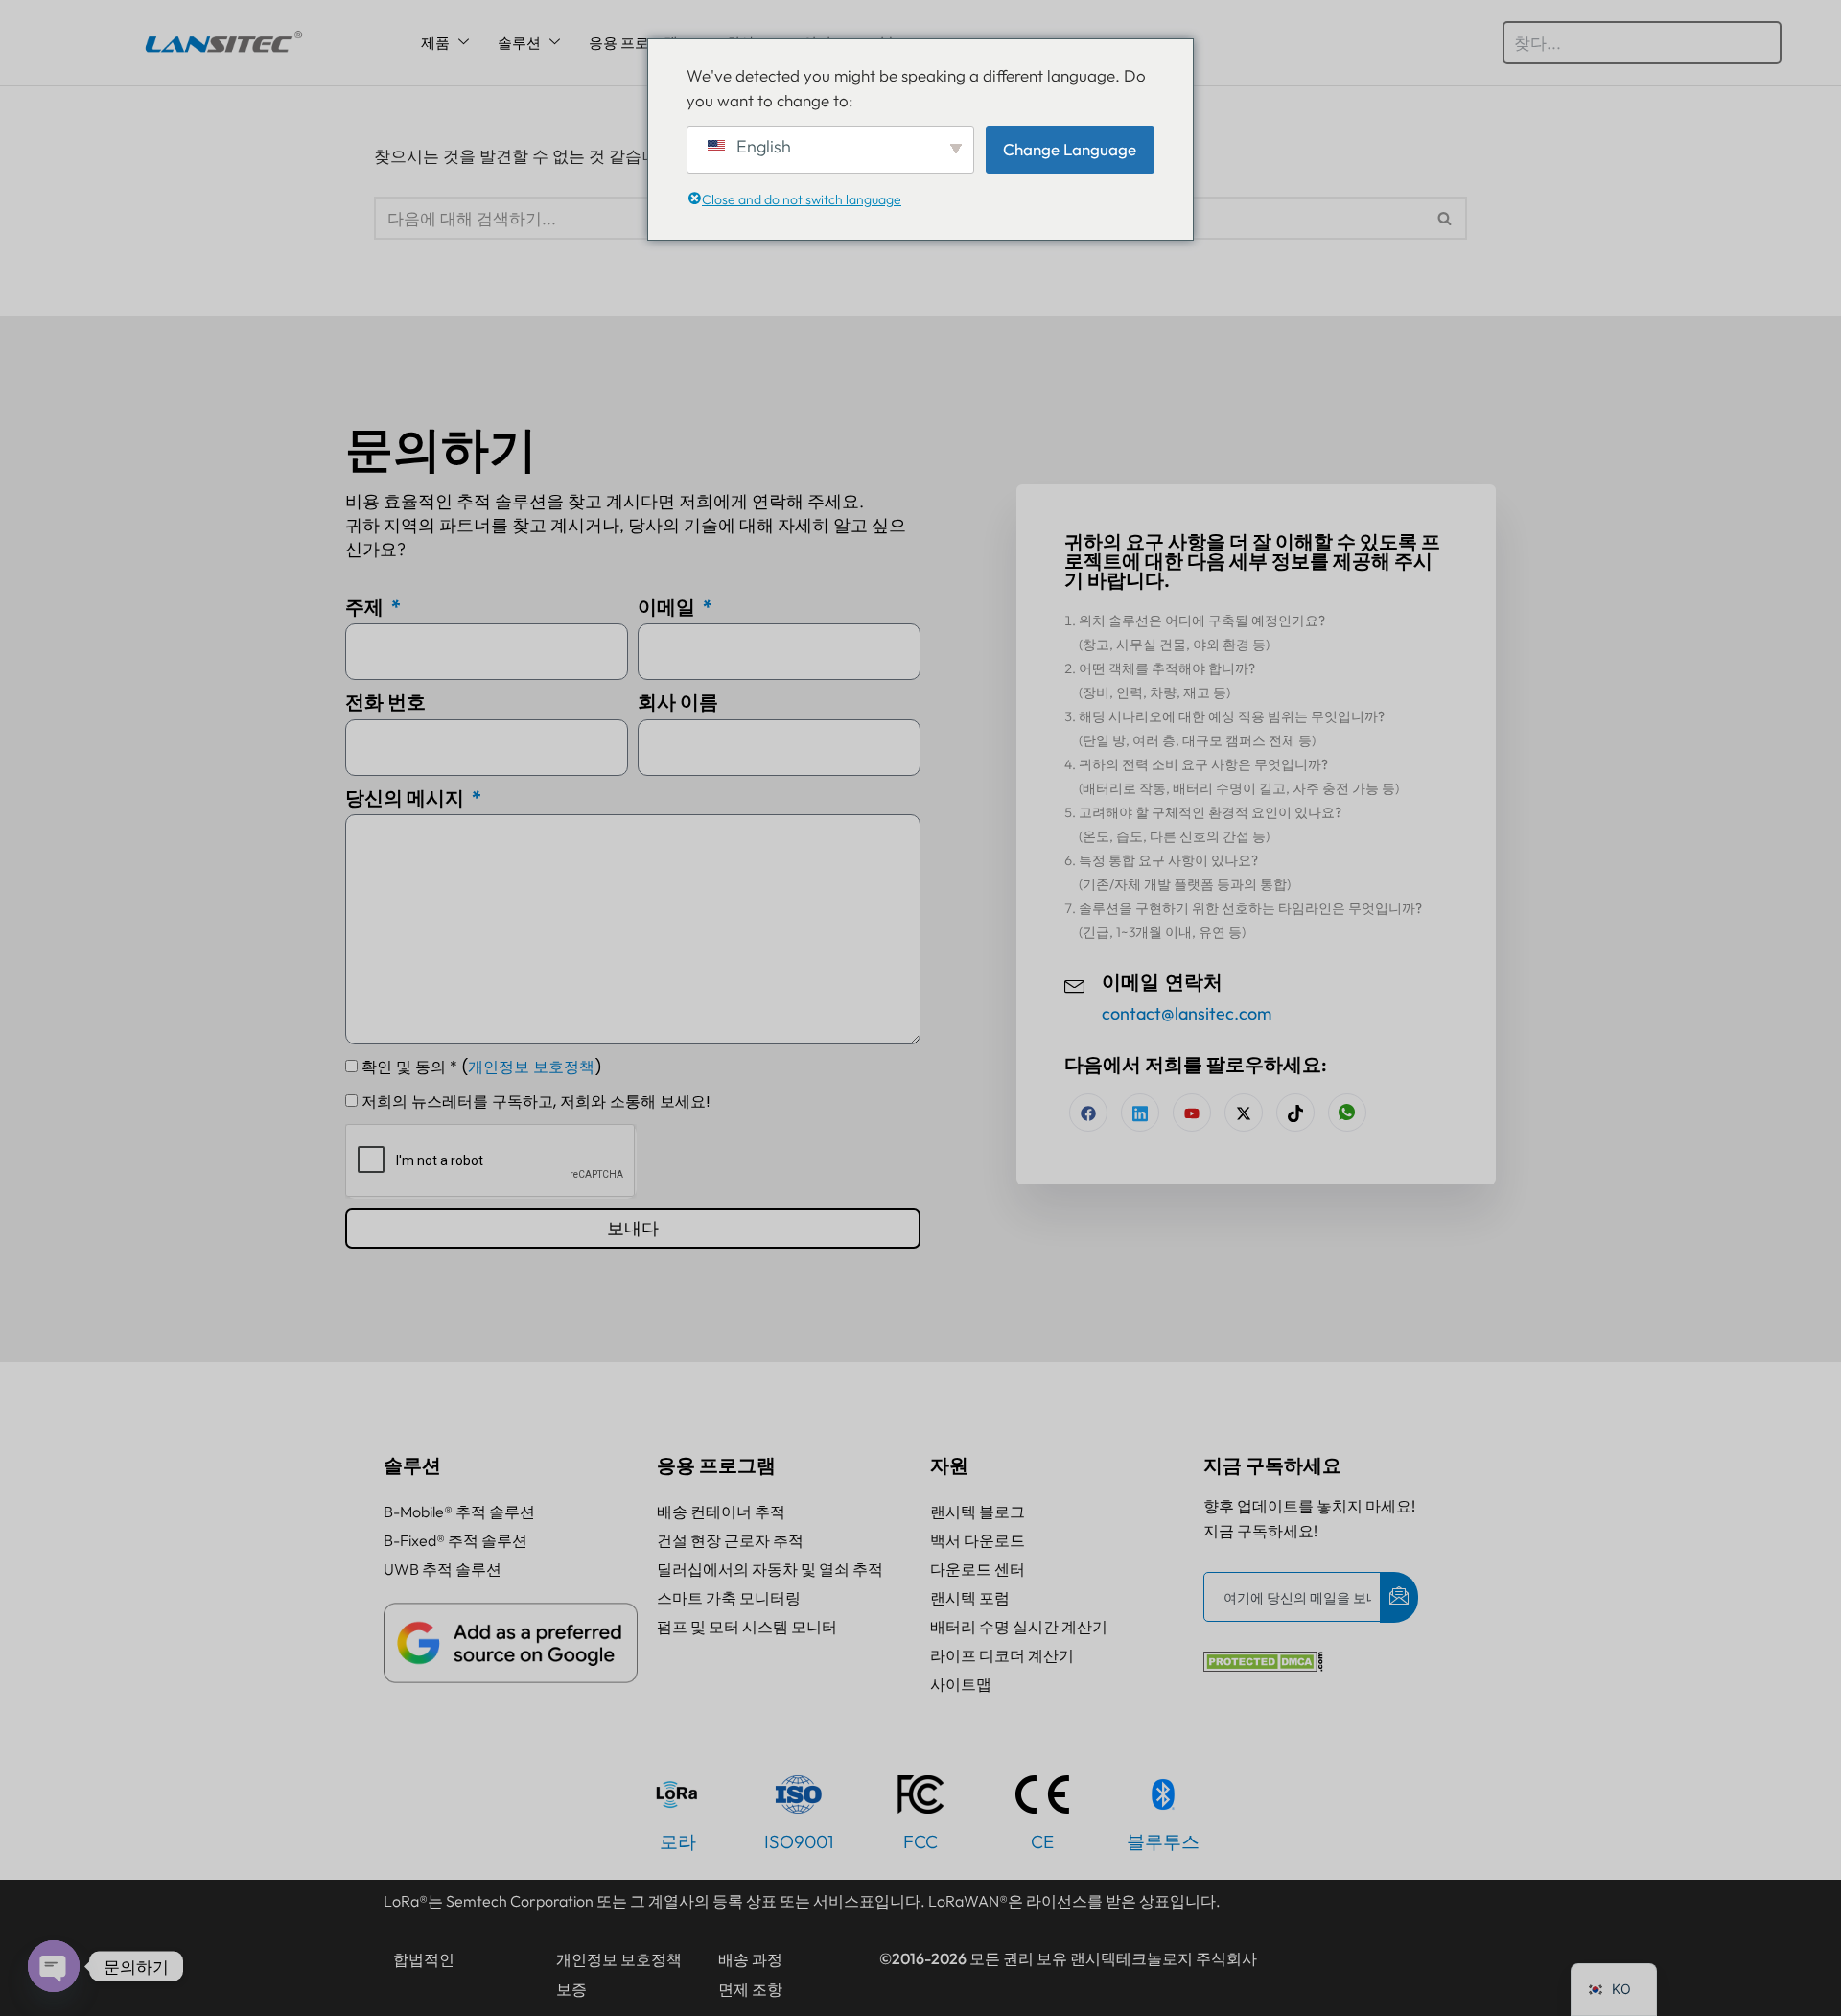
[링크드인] (1140, 1113)
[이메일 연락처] (1075, 984)
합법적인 (424, 1959)
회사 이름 (678, 702)
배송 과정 (750, 1959)
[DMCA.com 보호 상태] (1263, 1665)
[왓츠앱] (1347, 1113)
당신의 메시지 (407, 797)
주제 (366, 607)
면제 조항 (750, 1989)
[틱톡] (1295, 1113)
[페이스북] (1088, 1113)
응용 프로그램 (633, 43)
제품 (435, 43)
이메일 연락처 (1162, 983)
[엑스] (1244, 1113)
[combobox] (1642, 43)
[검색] (1445, 218)
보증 (571, 1989)
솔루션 (519, 43)
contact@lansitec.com (1187, 1013)
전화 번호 (385, 702)
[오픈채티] (54, 1966)
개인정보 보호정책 (531, 1067)
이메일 (668, 607)
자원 (949, 1465)
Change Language (1070, 149)
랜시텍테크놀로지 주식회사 (1164, 1958)
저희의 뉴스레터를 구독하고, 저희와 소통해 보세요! (536, 1102)
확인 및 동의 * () (482, 1067)
